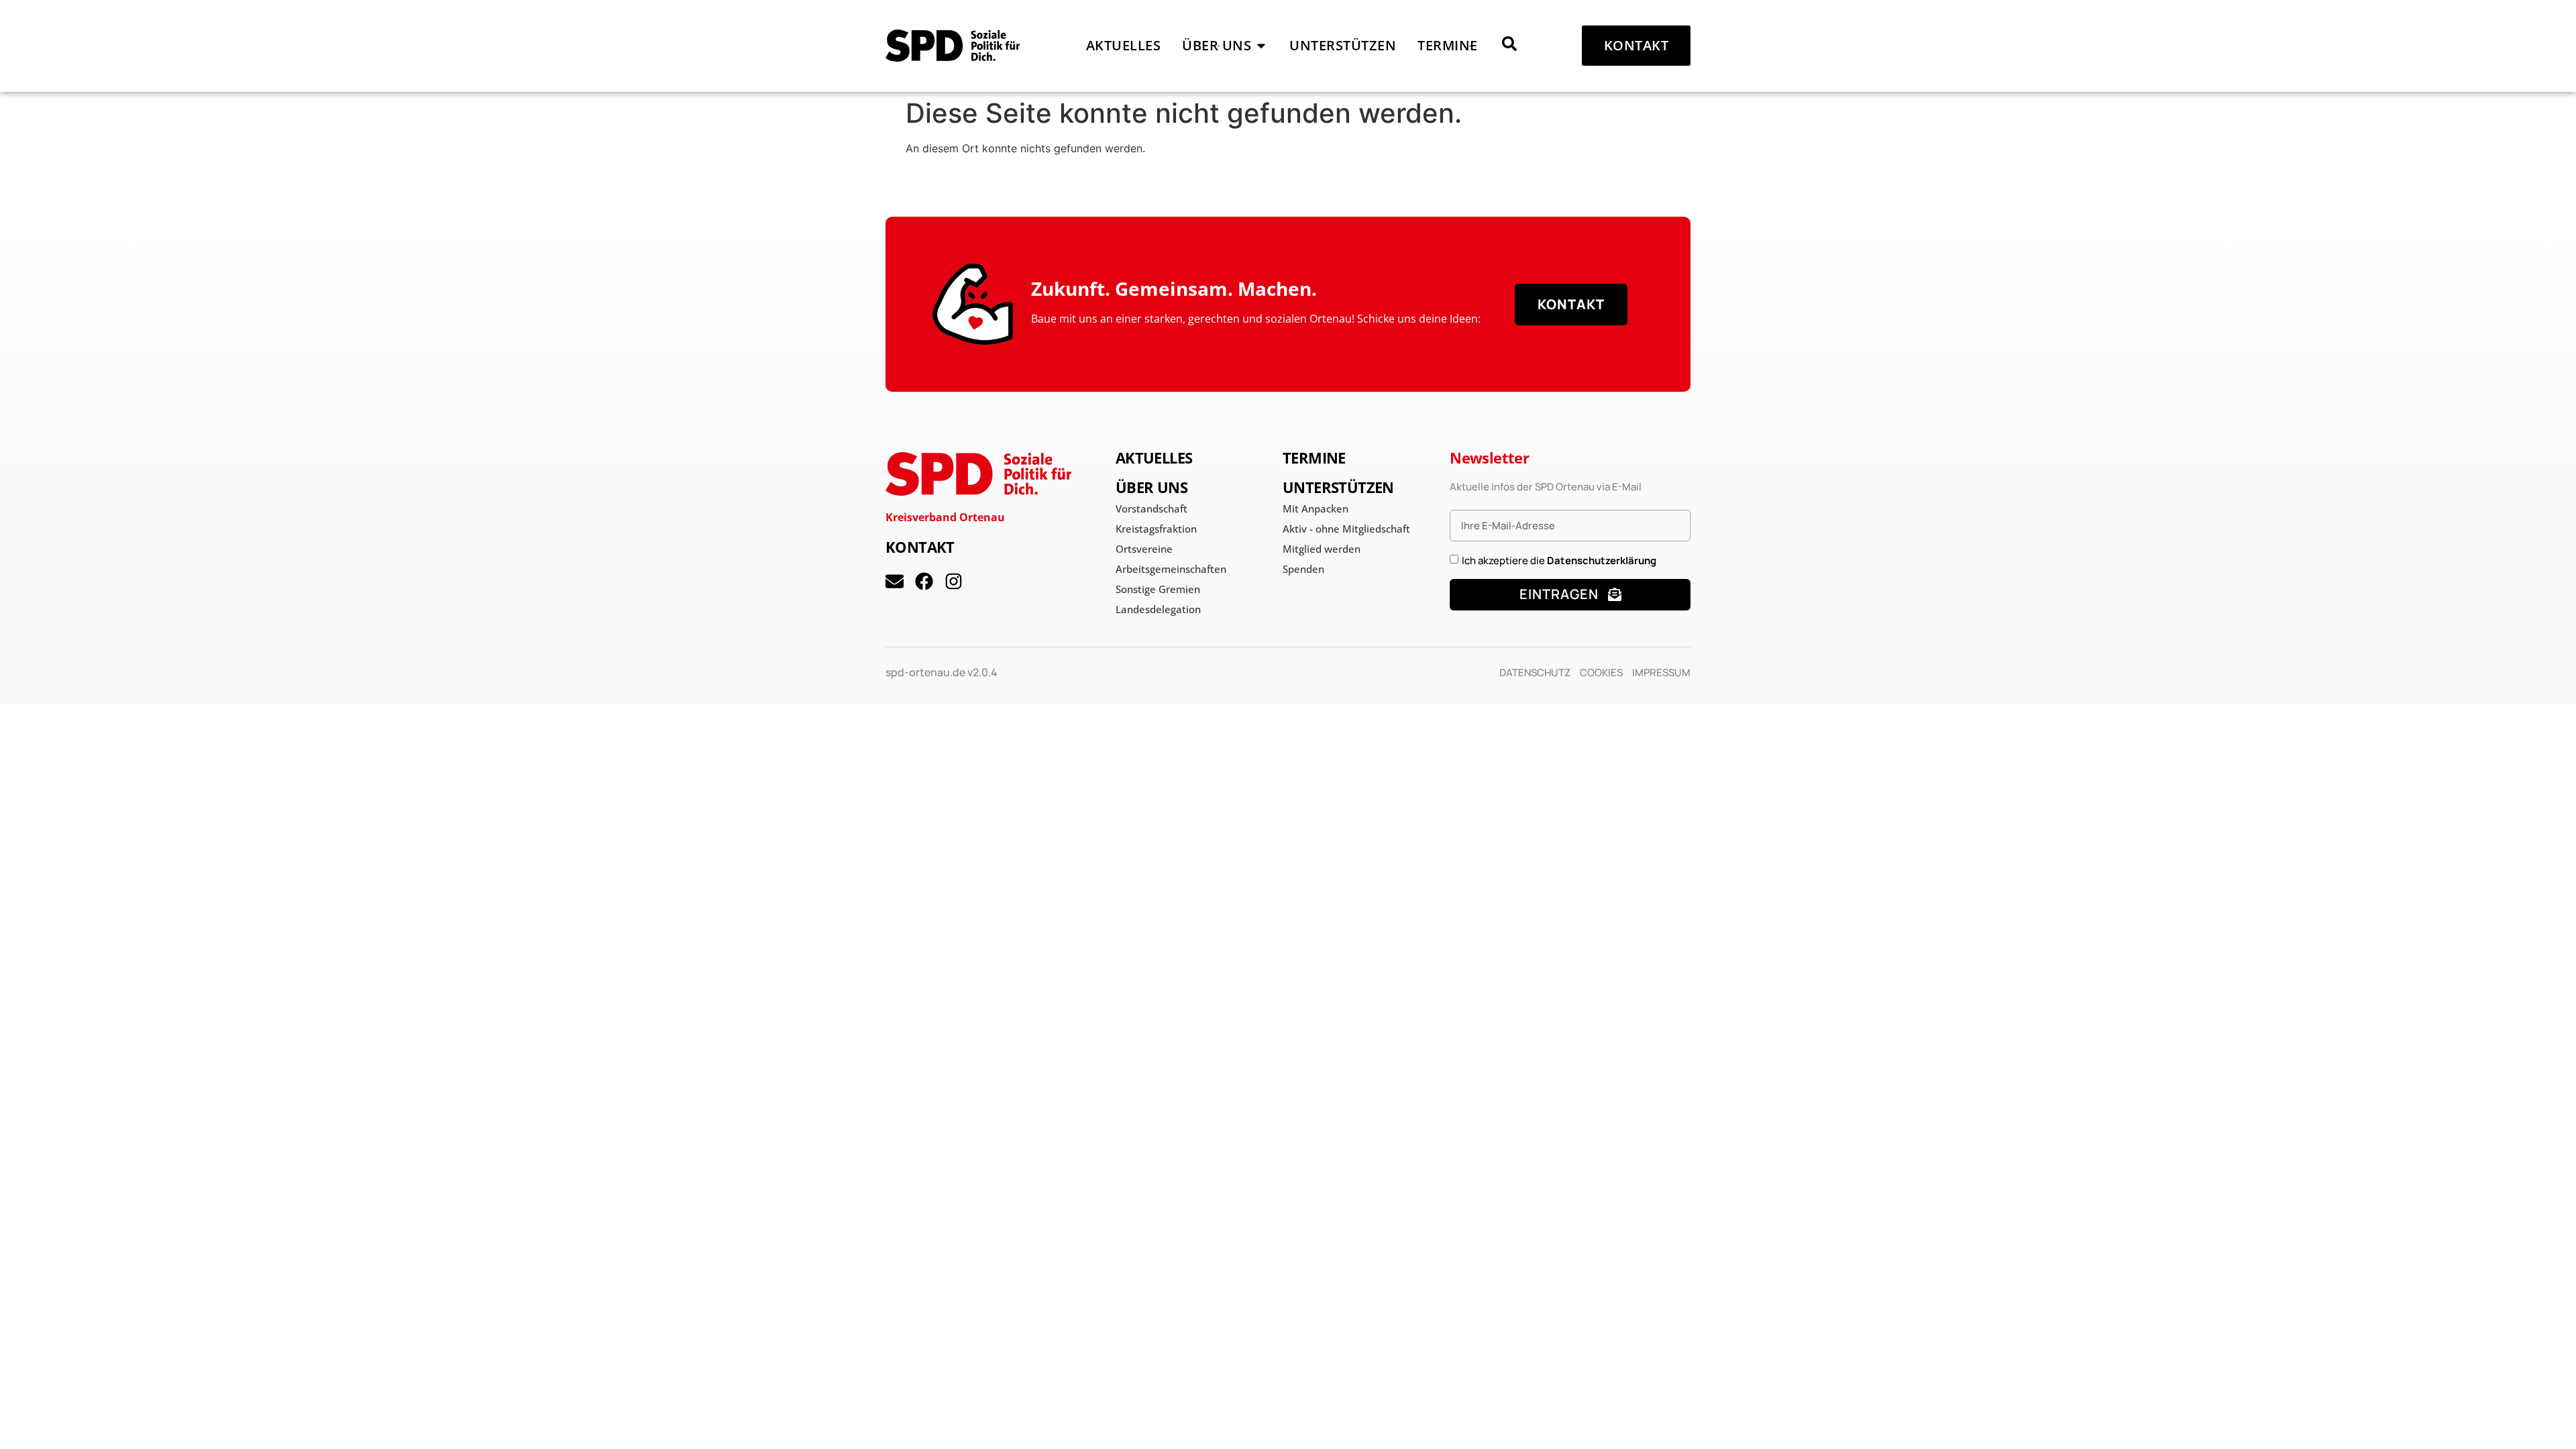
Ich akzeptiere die (1559, 560)
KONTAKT (920, 547)
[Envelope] (895, 581)
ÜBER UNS (1151, 487)
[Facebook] (924, 581)
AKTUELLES (1154, 458)
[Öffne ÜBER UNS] (1261, 46)
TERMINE (1314, 458)
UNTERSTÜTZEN (1338, 487)
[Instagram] (954, 581)
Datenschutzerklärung (1602, 560)
